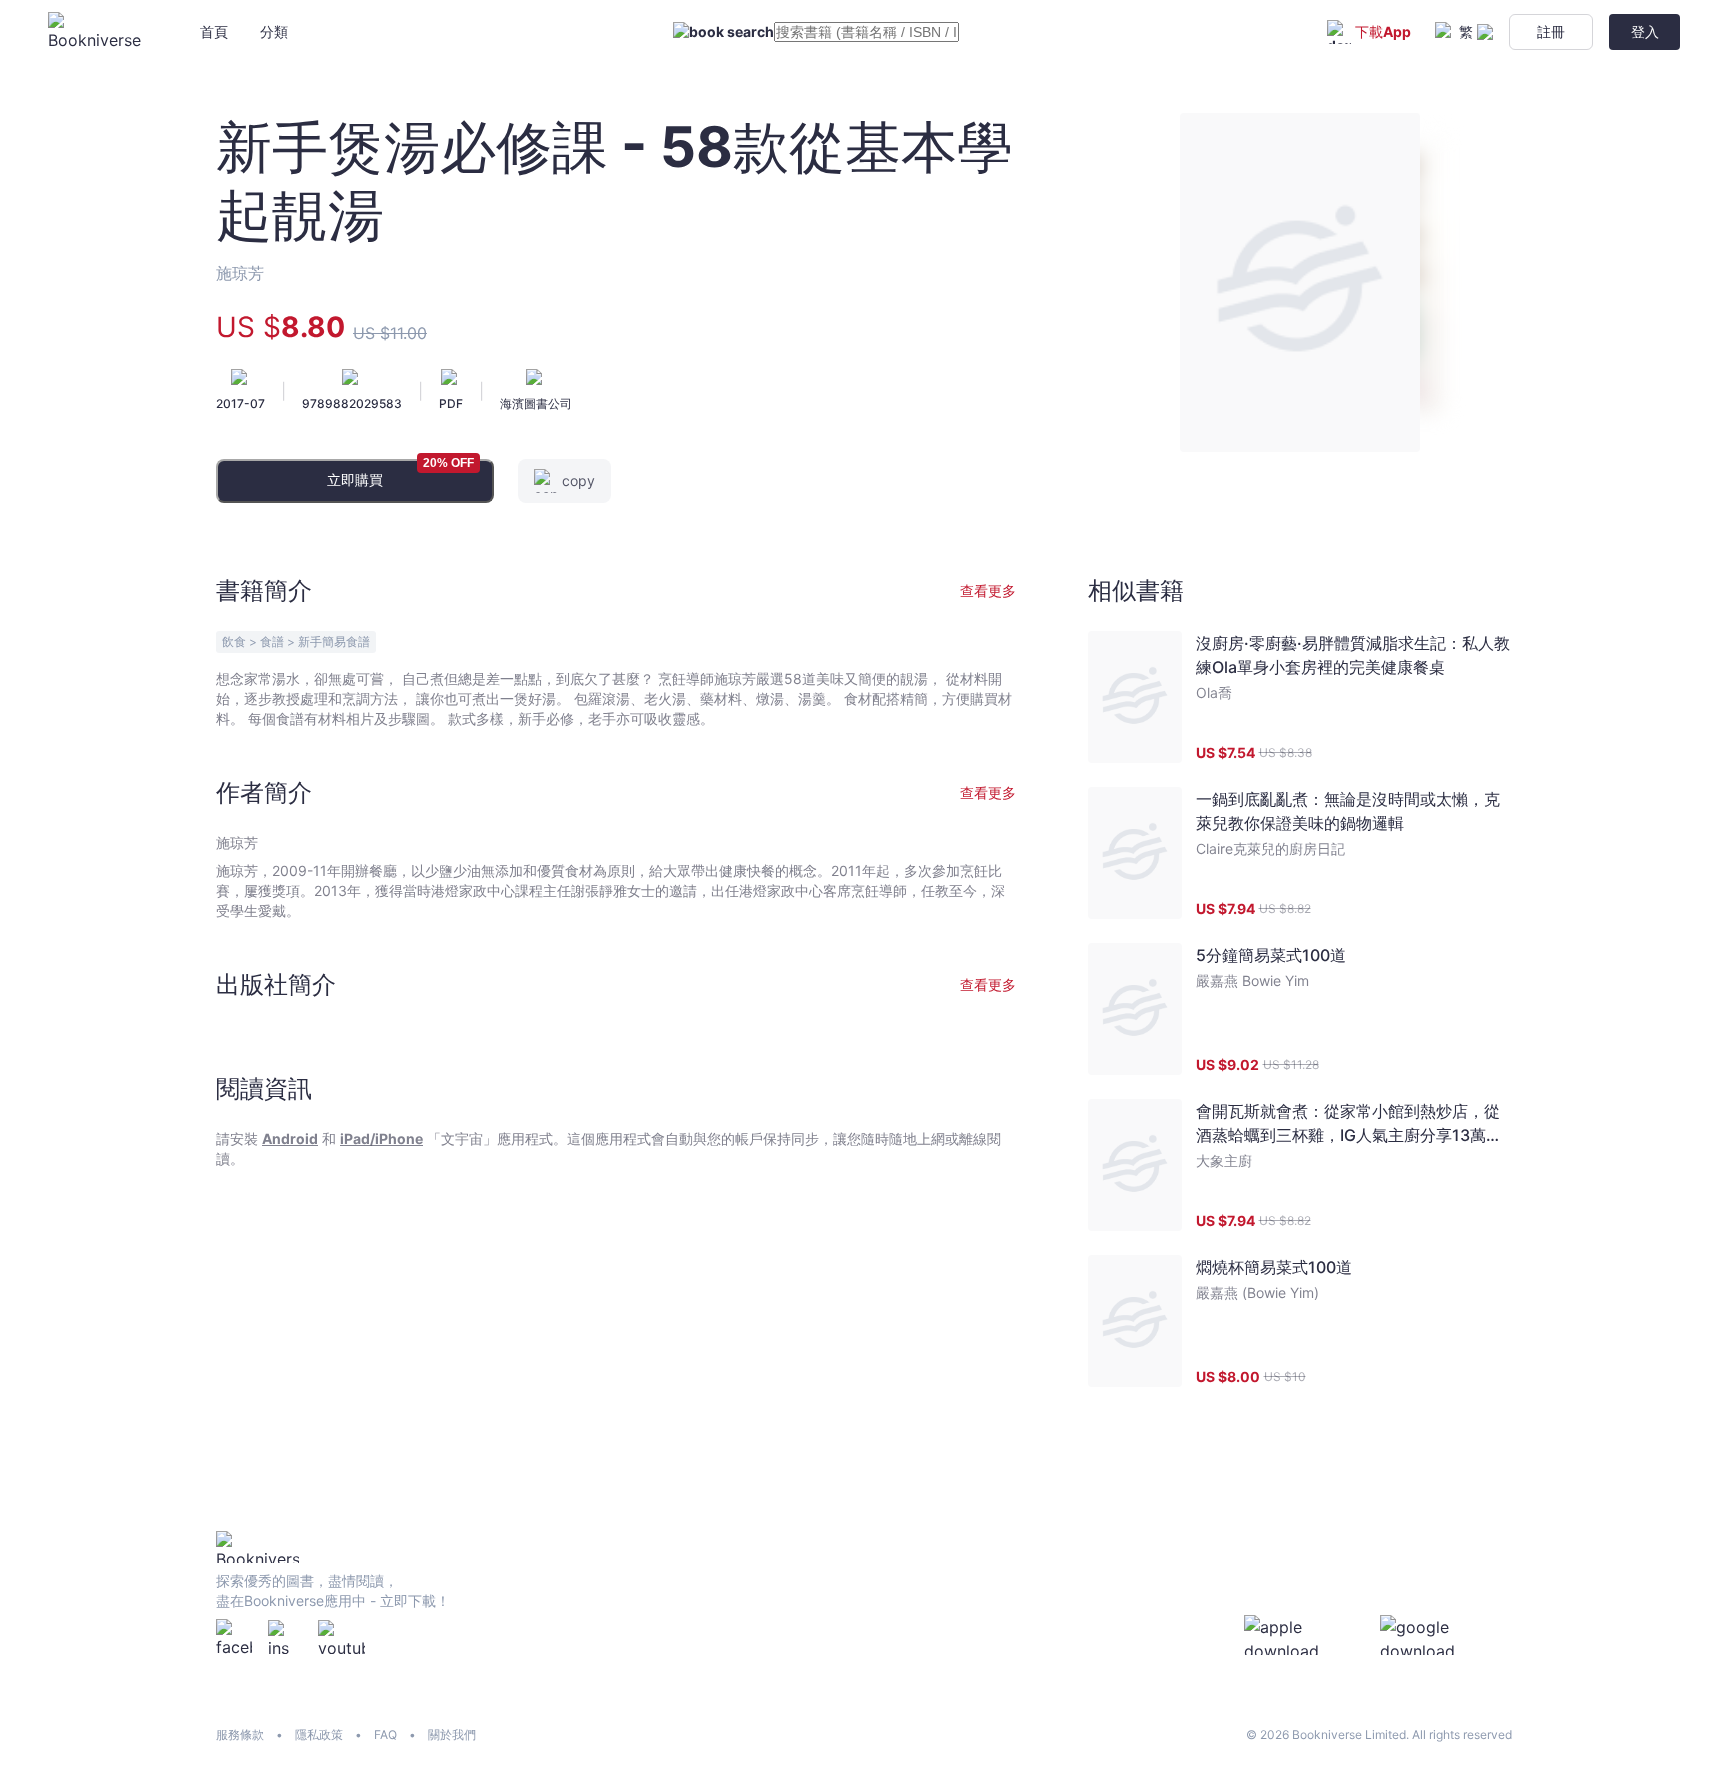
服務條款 (240, 1734)
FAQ (385, 1734)
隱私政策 (319, 1734)
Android (290, 1138)
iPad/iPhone (381, 1138)
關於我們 (452, 1734)
